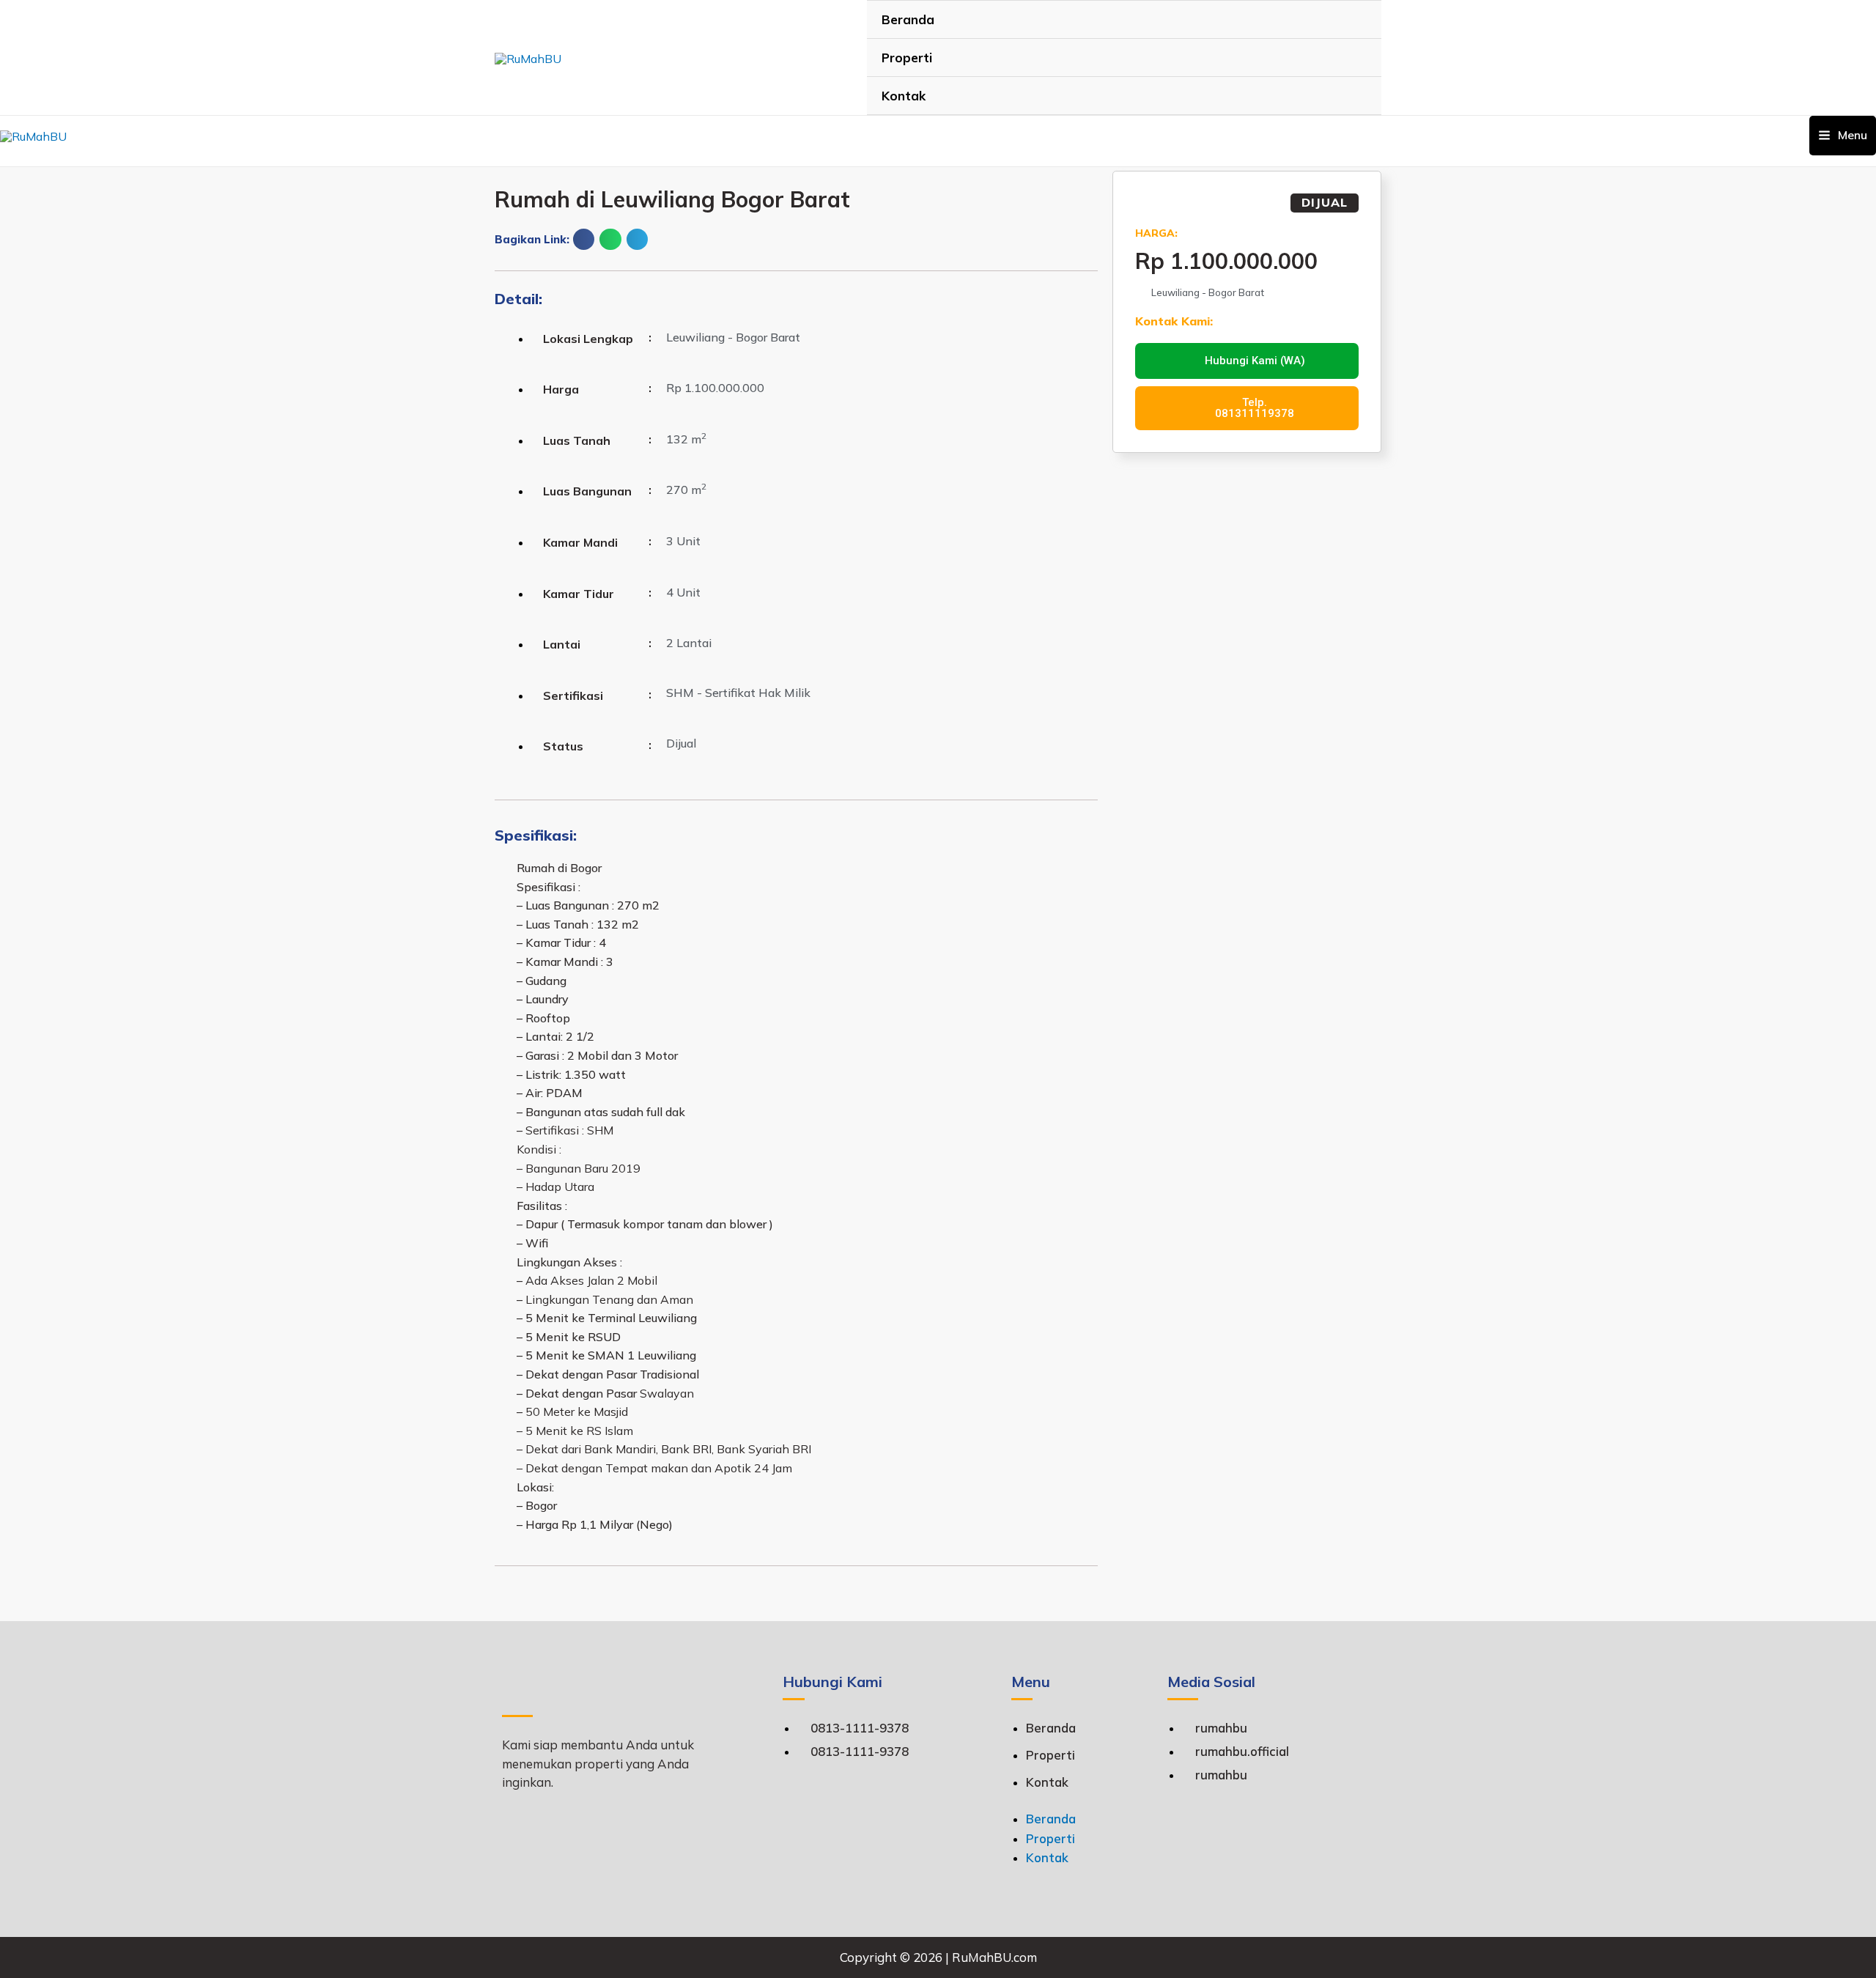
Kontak (904, 96)
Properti (907, 58)
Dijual (1325, 202)
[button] (584, 239)
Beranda (908, 19)
